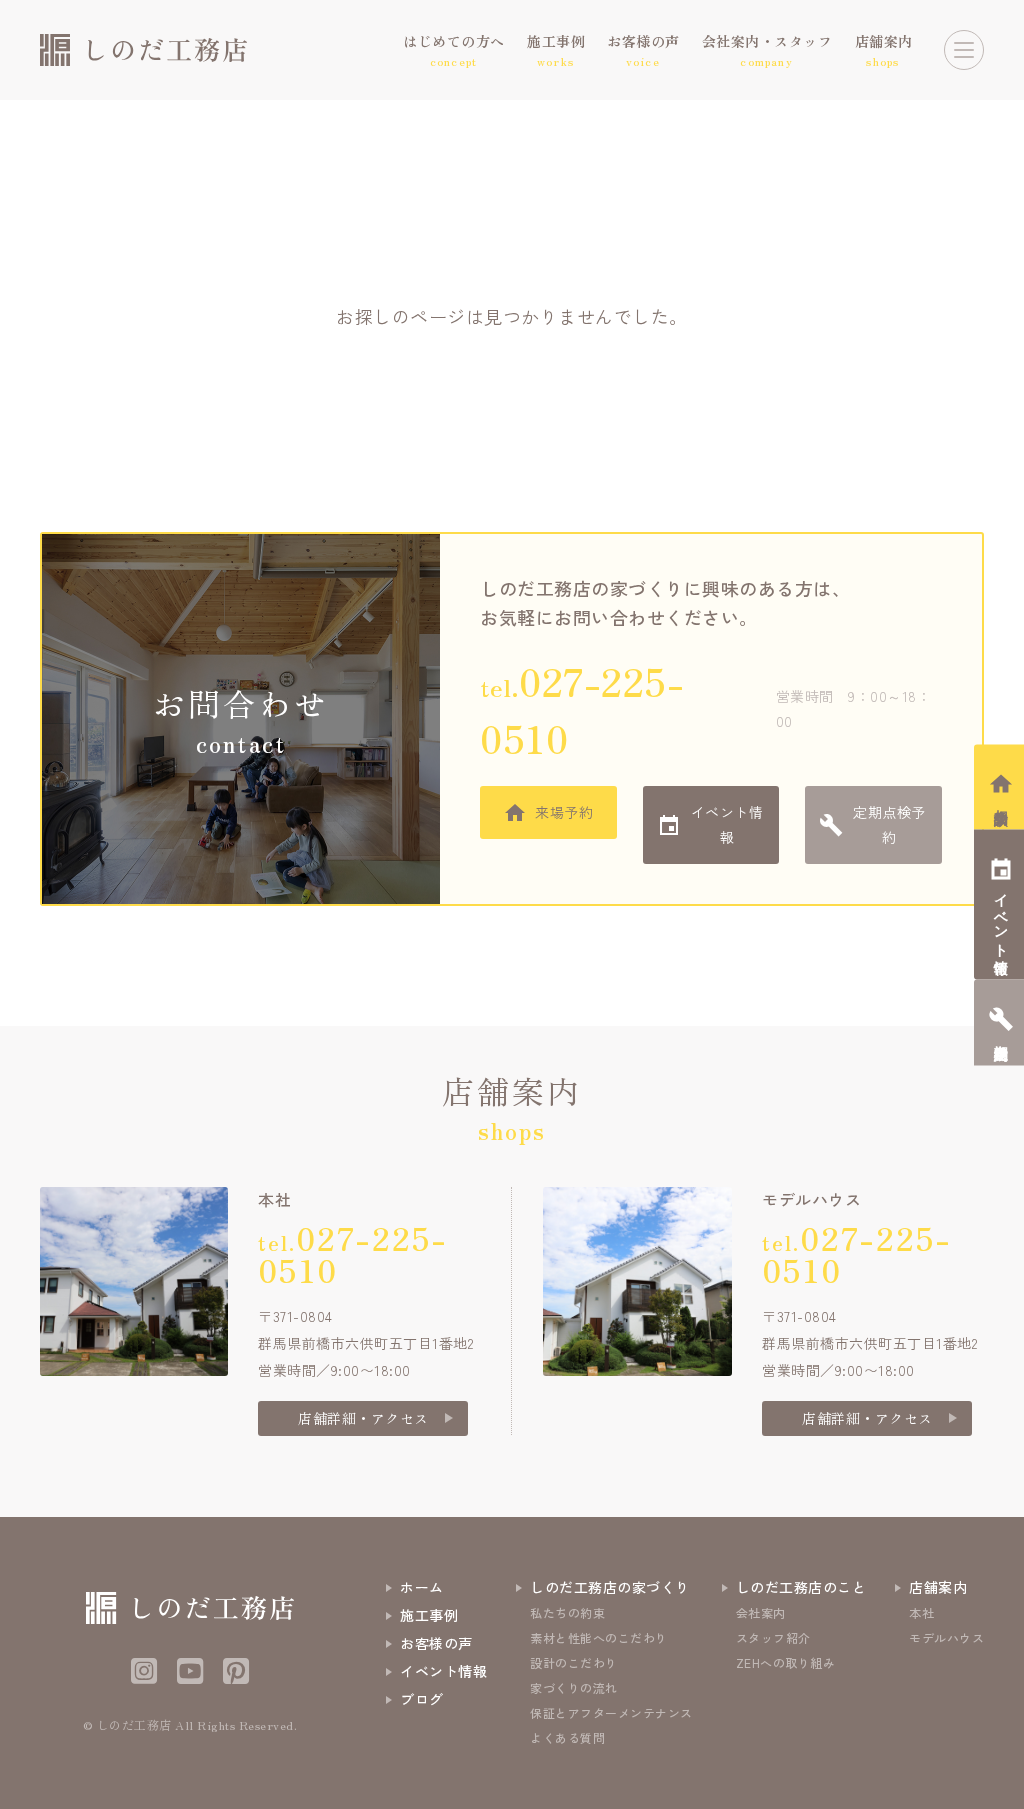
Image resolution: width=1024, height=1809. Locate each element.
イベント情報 (727, 824)
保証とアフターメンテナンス (611, 1712)
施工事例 (429, 1615)
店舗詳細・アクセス (363, 1418)
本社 (921, 1612)
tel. (582, 709)
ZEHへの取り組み (786, 1662)
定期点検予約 (889, 824)
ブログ (422, 1699)
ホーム (422, 1587)
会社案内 (761, 1612)
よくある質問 (567, 1737)
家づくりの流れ (574, 1687)
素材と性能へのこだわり (599, 1637)
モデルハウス (946, 1637)
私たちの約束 (567, 1612)
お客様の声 (436, 1643)
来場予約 (564, 812)
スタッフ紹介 (773, 1637)
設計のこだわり (574, 1662)
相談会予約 (1001, 800)
